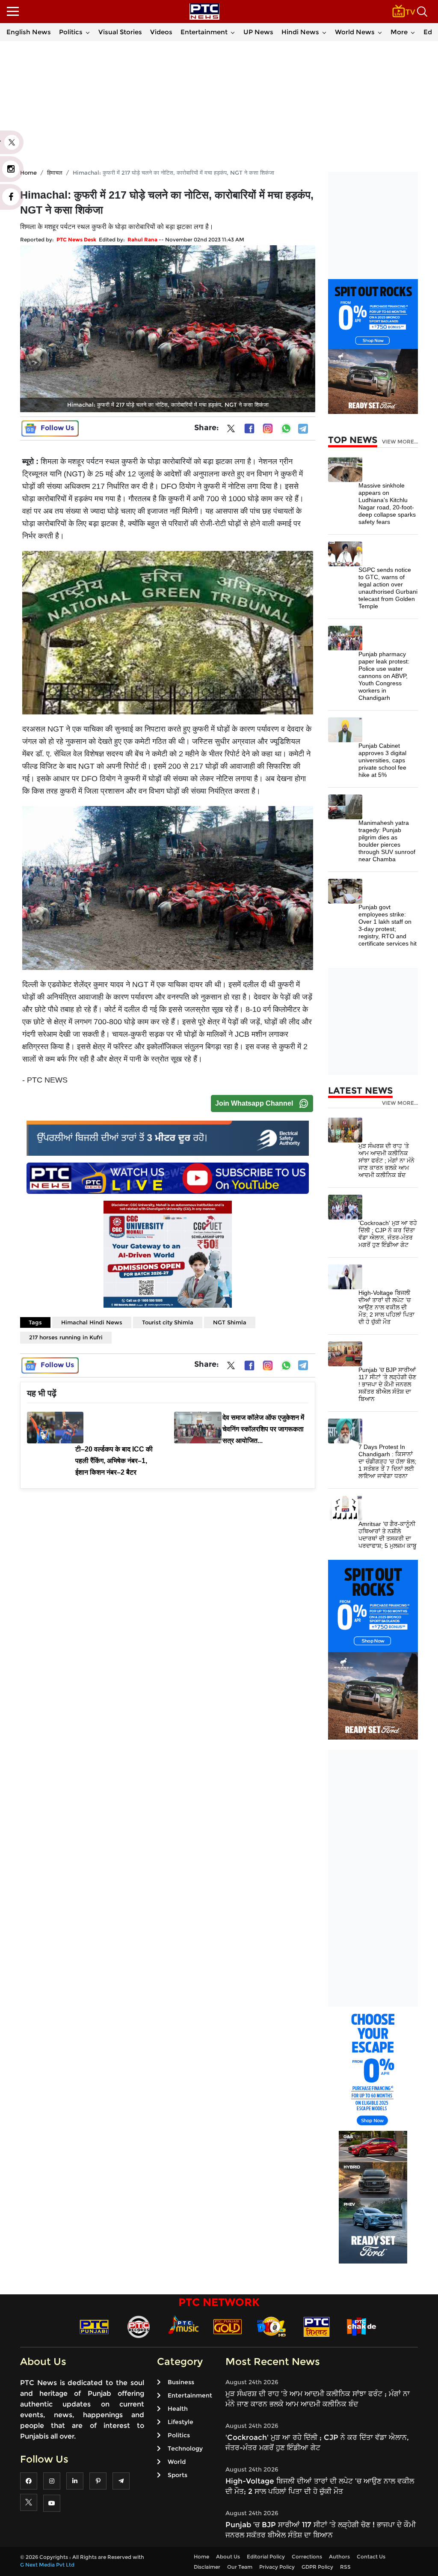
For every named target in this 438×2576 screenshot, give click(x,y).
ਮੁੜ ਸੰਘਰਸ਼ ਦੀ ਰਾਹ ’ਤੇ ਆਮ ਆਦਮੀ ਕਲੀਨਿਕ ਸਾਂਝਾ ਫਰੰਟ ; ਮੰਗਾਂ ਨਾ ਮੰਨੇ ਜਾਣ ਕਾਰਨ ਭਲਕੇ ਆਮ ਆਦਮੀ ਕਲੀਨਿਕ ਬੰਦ (386, 1160)
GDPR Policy (317, 2567)
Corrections (307, 2557)
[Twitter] (231, 430)
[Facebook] (249, 428)
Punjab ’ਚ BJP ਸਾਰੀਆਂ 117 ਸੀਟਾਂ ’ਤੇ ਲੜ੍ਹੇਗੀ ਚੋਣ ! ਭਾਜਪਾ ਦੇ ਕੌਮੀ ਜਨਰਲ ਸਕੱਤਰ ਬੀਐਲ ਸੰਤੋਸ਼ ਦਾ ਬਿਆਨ (387, 1384)
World (177, 2462)
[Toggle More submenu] (413, 32)
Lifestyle (181, 2422)
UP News (258, 32)
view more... (400, 442)
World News (355, 32)
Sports (178, 2475)
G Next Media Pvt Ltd (47, 2565)
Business (181, 2382)
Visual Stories (120, 32)
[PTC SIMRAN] (317, 2326)
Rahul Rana (142, 239)
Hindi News (300, 32)
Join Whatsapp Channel (254, 1103)
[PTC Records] (139, 2326)
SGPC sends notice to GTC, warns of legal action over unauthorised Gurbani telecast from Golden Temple (388, 588)
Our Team (240, 2567)
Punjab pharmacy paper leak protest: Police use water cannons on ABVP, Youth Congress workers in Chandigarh (384, 676)
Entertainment (204, 32)
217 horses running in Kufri (66, 1337)
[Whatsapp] (286, 428)
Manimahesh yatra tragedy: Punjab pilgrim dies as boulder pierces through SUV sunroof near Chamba (387, 841)
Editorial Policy (266, 2557)
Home (201, 2557)
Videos (161, 32)
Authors (339, 2557)
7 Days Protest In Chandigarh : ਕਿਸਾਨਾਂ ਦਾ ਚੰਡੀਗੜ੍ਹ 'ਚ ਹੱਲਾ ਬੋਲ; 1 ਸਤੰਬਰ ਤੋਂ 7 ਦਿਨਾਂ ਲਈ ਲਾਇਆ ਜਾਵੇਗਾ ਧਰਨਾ (387, 1461)
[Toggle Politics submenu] (88, 32)
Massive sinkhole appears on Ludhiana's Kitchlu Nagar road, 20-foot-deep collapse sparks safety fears (387, 504)
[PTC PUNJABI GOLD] (228, 2326)
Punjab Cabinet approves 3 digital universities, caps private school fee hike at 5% (382, 760)
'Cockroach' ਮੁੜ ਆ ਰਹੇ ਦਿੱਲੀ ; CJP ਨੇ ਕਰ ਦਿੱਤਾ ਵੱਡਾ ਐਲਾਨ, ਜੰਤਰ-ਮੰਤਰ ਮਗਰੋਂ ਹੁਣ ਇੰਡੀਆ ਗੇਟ (388, 1234)
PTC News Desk (76, 239)
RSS (345, 2567)
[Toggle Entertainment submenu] (233, 32)
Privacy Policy (277, 2567)
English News (29, 32)
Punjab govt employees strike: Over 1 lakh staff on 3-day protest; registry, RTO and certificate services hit (388, 925)
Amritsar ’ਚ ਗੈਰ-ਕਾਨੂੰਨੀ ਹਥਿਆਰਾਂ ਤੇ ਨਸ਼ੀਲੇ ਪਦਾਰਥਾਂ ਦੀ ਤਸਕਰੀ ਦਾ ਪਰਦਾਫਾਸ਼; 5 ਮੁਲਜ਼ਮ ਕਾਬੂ (388, 1535)
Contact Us (371, 2557)
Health (178, 2409)
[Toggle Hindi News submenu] (324, 32)
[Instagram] (268, 428)
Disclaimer (207, 2567)
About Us (228, 2557)
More (399, 32)
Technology (185, 2448)
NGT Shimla (230, 1322)
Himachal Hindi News (92, 1322)
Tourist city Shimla (168, 1322)
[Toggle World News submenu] (380, 32)
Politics (71, 32)
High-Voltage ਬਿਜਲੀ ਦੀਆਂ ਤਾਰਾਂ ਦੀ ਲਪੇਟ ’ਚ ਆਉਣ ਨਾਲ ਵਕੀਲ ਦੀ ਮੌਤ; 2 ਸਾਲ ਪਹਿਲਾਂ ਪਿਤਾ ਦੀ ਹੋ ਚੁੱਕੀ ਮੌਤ (386, 1307)
